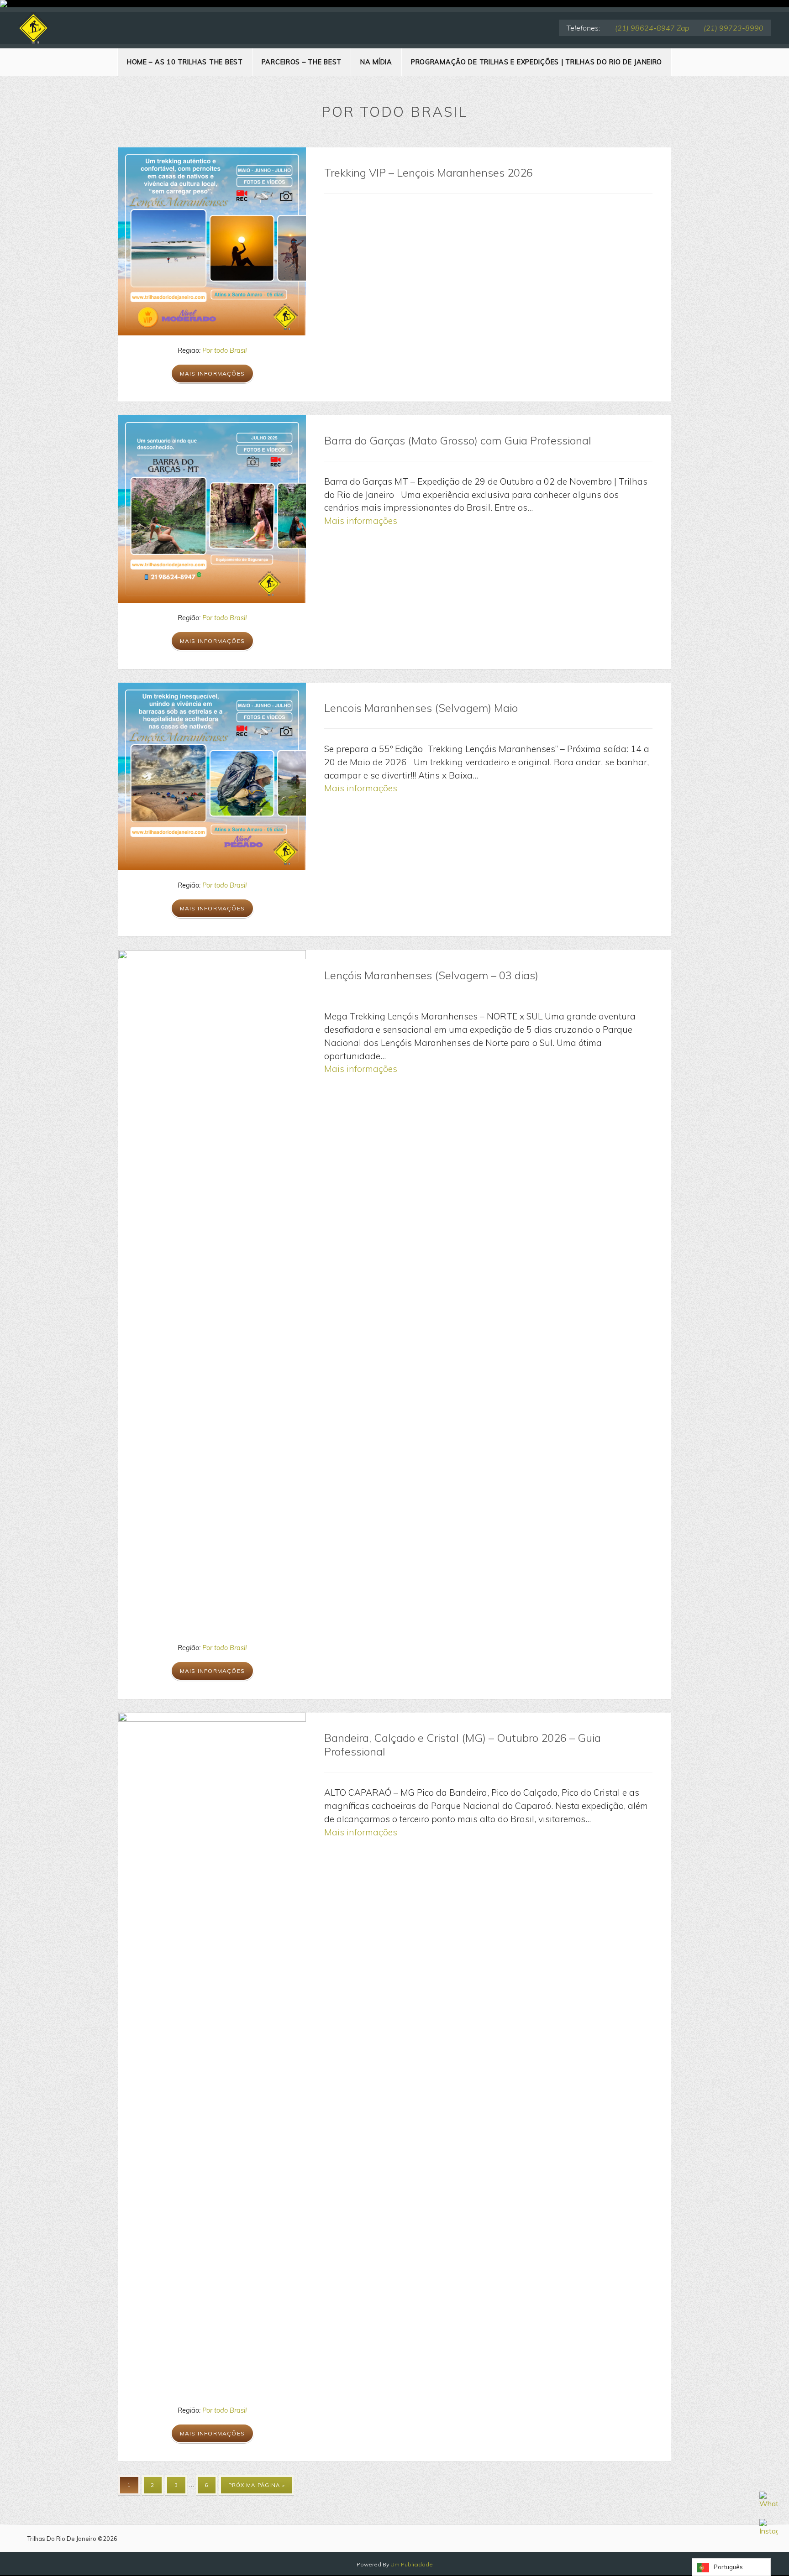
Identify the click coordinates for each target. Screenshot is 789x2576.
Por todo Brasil (224, 350)
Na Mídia (376, 62)
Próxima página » (257, 2485)
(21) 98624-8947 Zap (652, 28)
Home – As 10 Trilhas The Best (185, 62)
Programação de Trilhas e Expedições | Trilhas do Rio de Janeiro (537, 62)
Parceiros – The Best (302, 62)
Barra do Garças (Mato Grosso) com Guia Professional (458, 440)
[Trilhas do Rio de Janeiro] (33, 28)
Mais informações (212, 374)
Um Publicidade (412, 2564)
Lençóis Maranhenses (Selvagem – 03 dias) (431, 975)
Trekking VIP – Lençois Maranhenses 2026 (429, 172)
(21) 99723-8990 (734, 28)
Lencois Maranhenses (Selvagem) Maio (421, 708)
